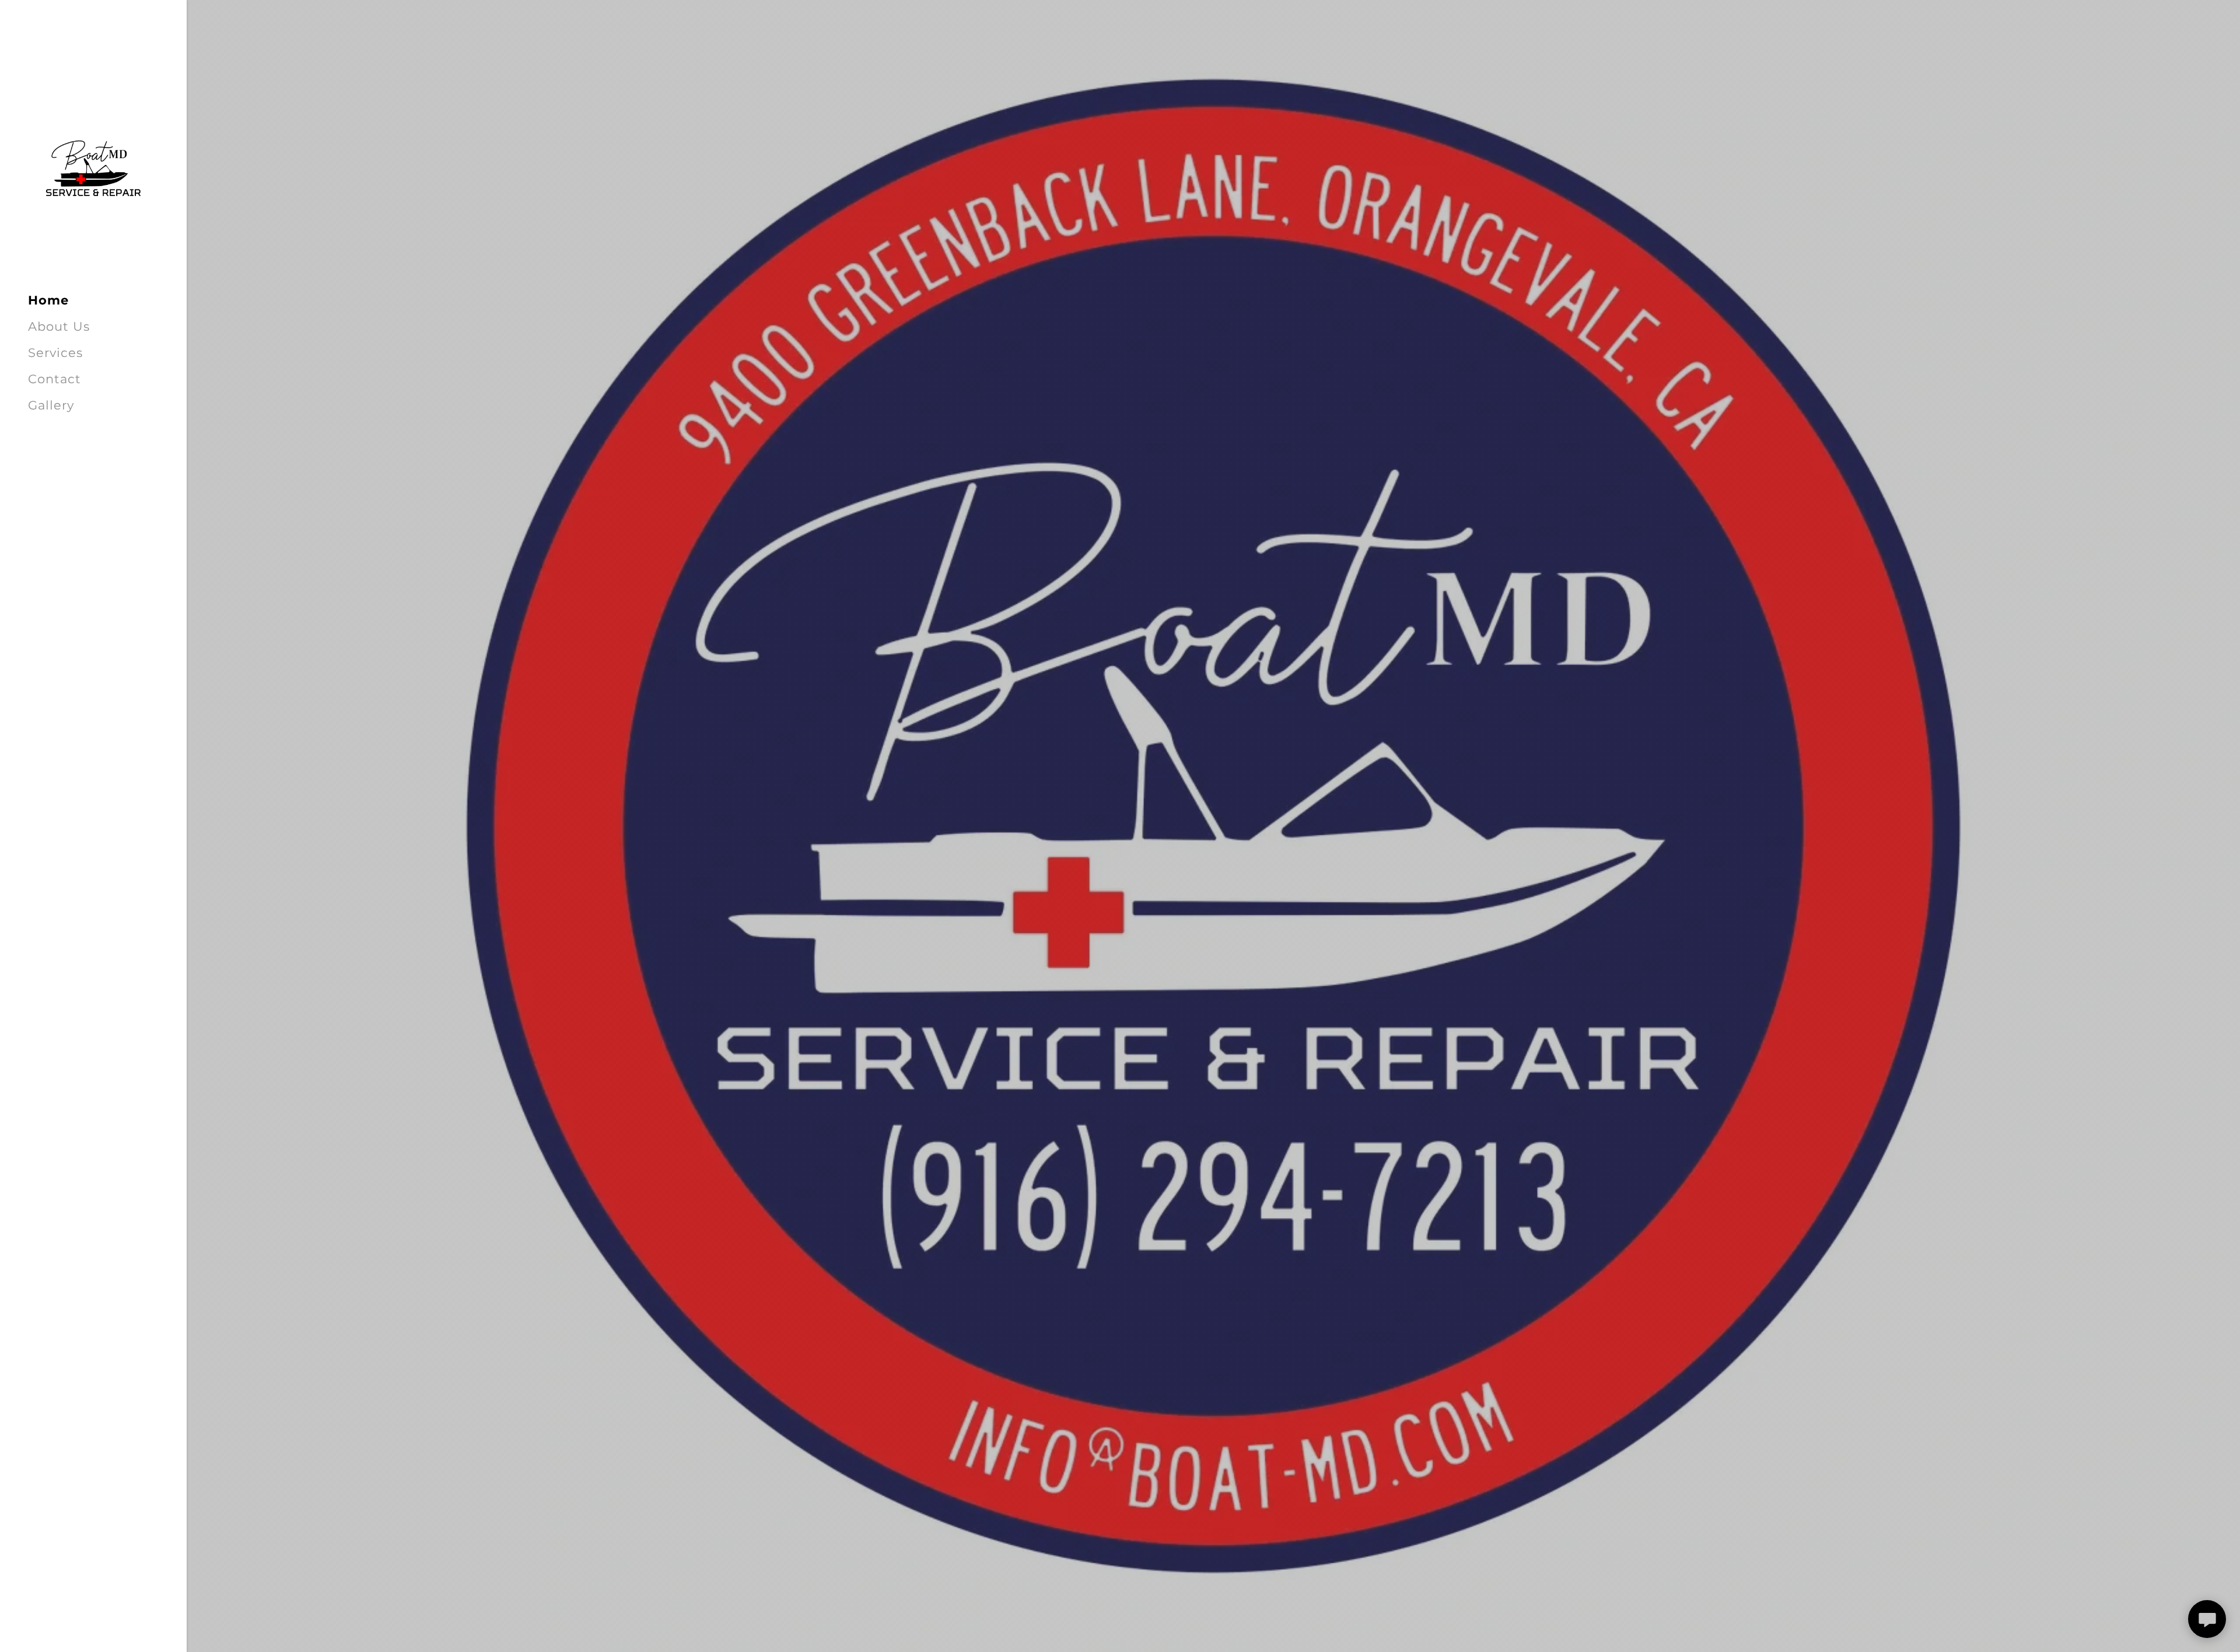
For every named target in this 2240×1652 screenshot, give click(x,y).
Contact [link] (55, 379)
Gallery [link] (51, 405)
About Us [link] (59, 326)
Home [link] (48, 300)
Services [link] (55, 353)
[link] (93, 169)
